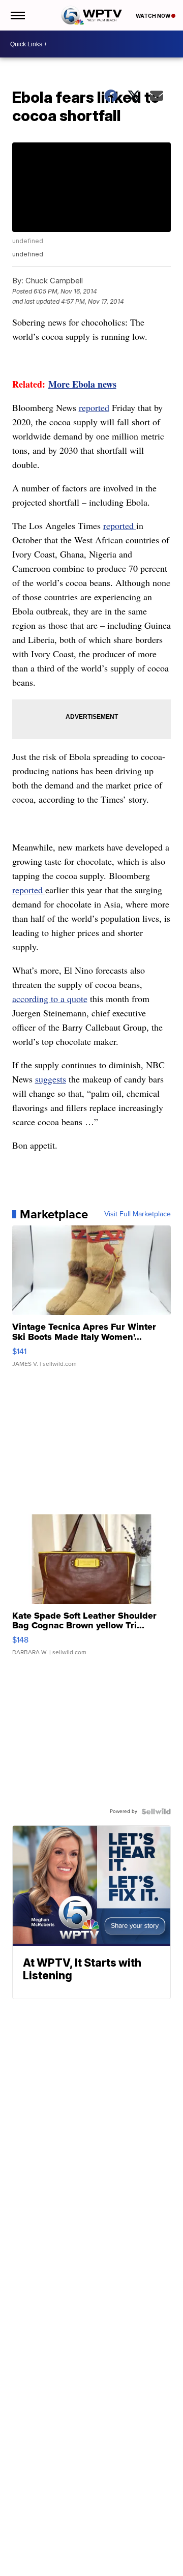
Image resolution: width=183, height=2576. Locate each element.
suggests (51, 1079)
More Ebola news (82, 384)
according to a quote (50, 999)
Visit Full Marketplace (138, 1214)
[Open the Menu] (17, 15)
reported (94, 407)
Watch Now (154, 16)
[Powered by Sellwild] (156, 1811)
